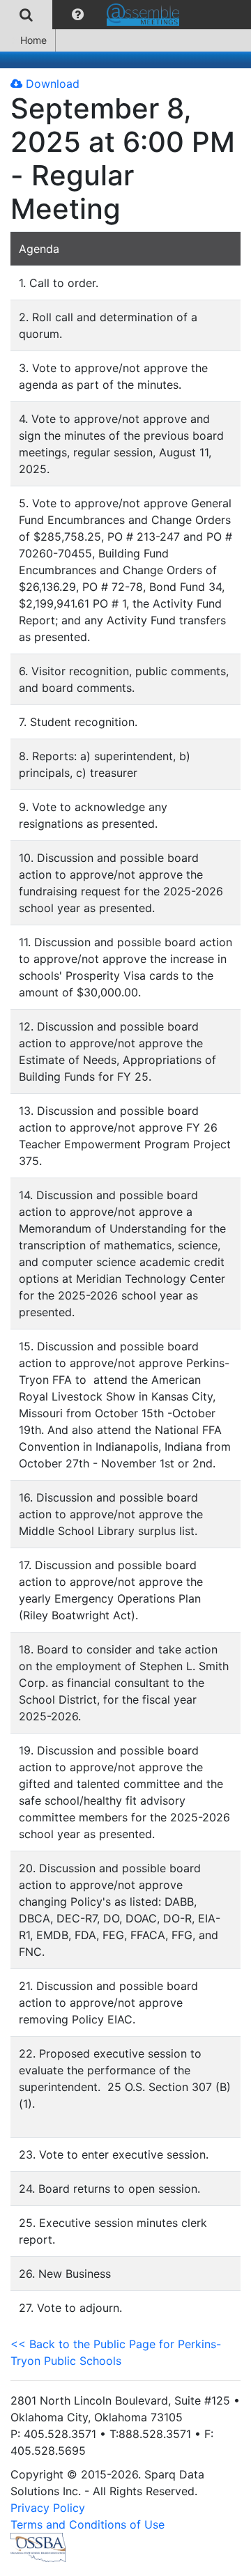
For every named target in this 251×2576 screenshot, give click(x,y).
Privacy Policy (48, 2508)
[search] (26, 15)
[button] (78, 15)
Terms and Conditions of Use (88, 2524)
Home (33, 40)
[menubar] (93, 15)
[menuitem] (26, 15)
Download (51, 84)
